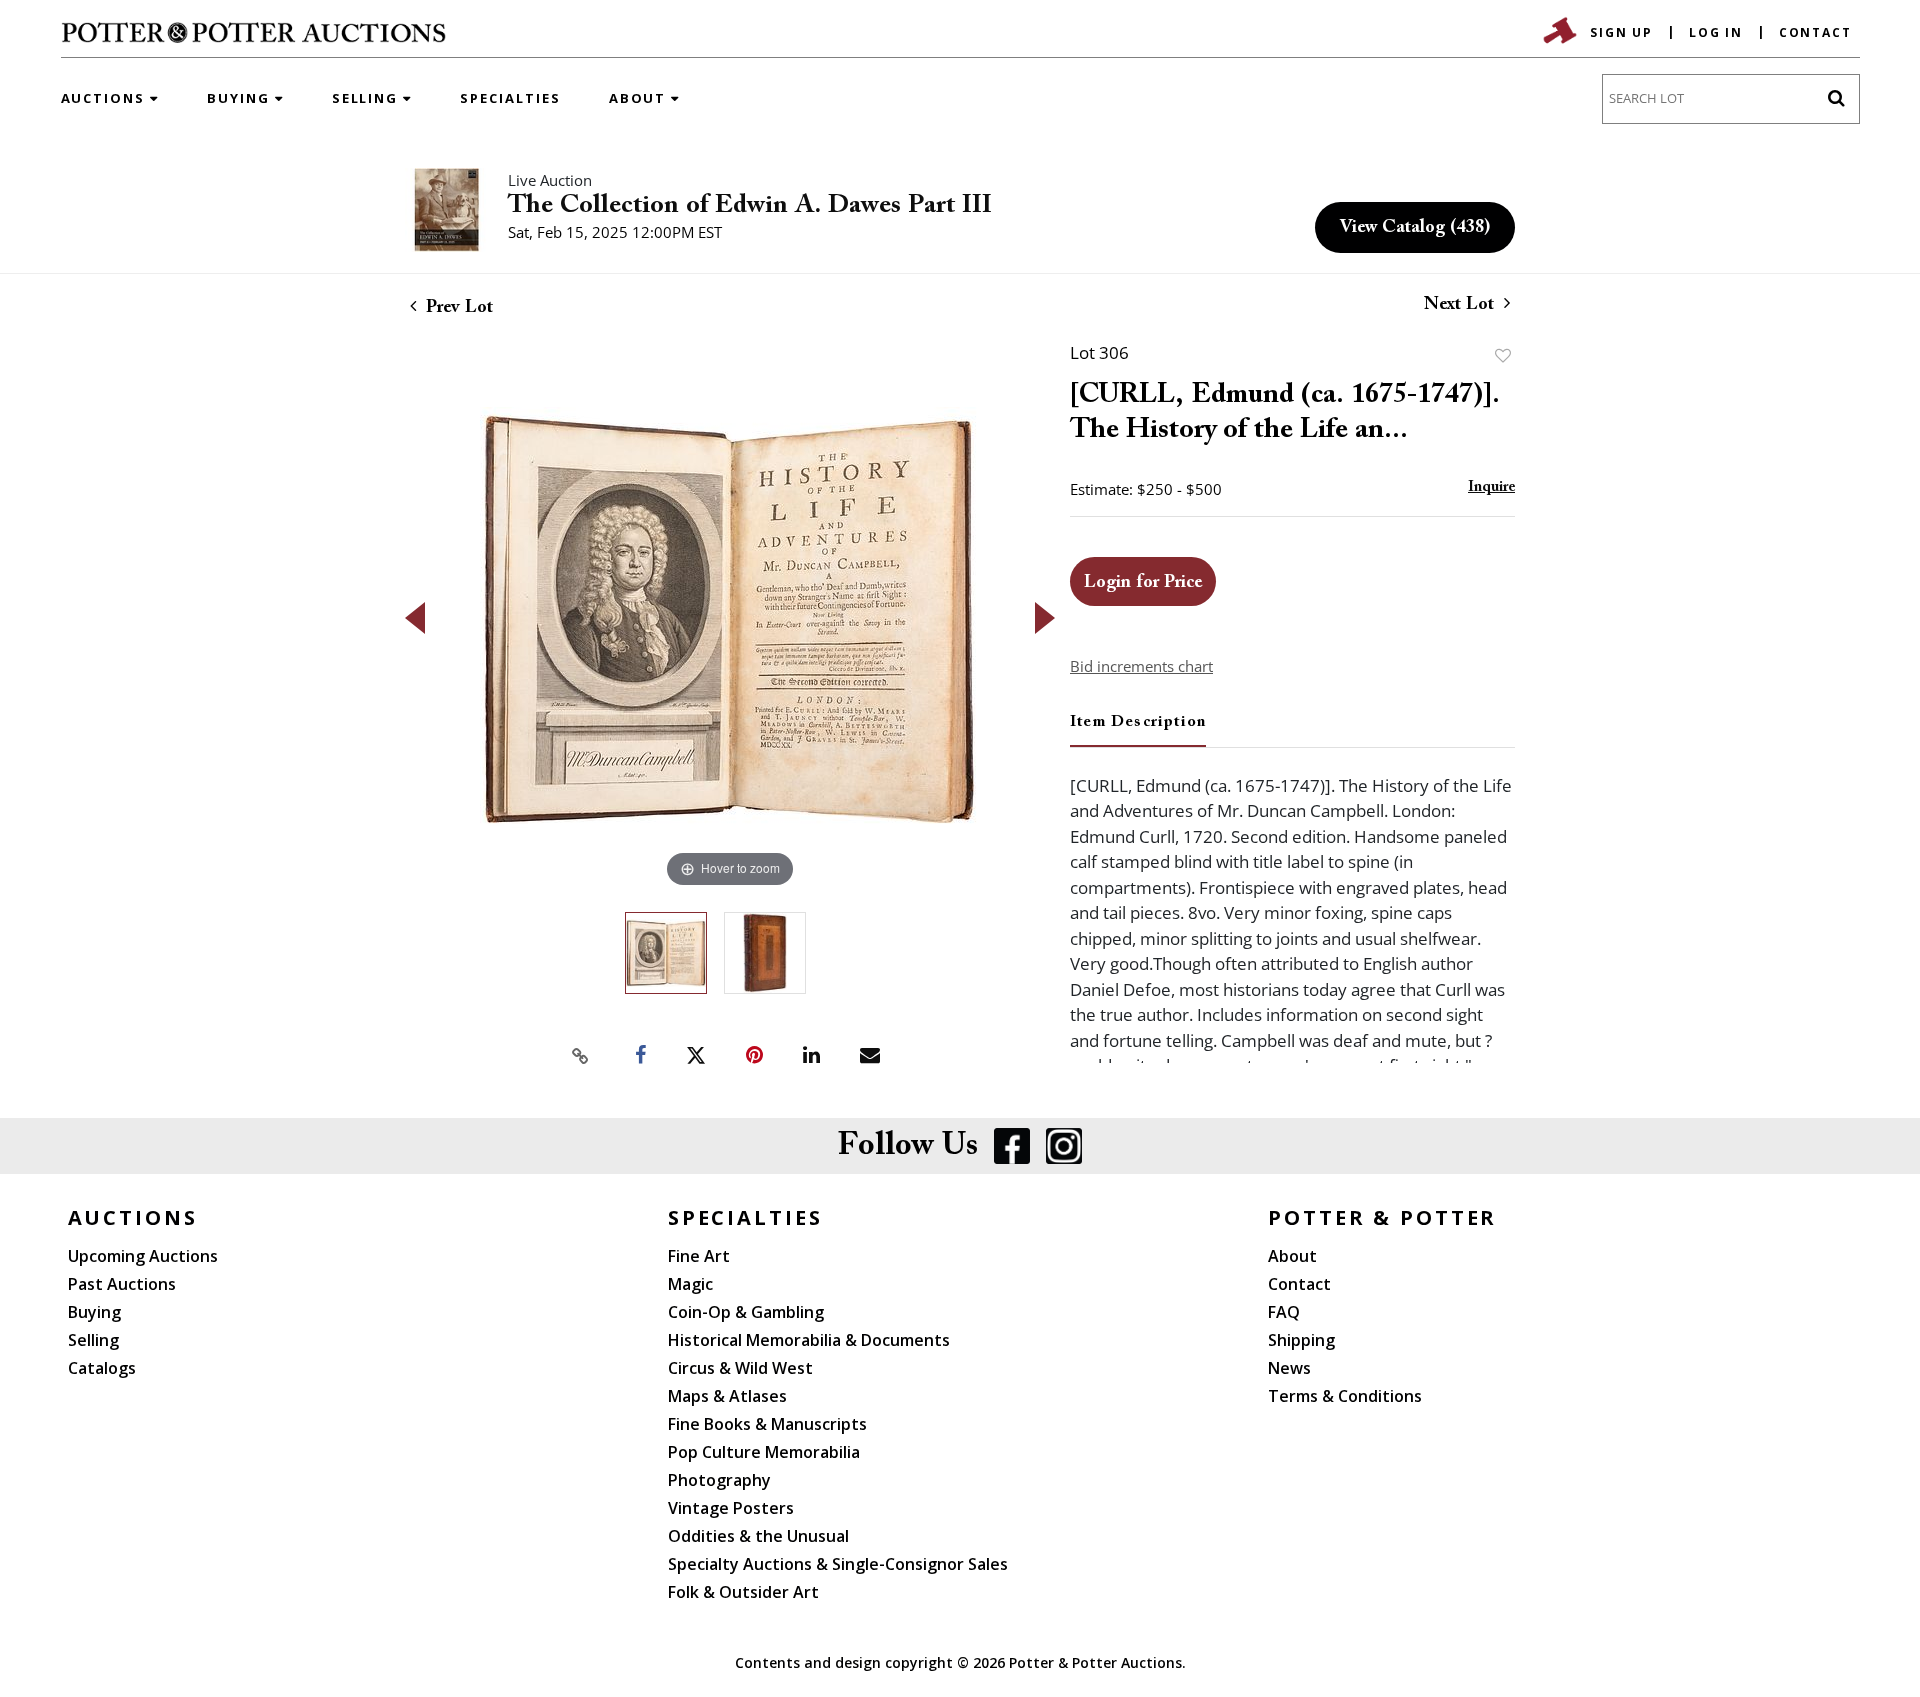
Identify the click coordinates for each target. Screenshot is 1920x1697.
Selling (93, 1340)
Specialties (510, 98)
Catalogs (102, 1368)
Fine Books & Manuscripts (767, 1424)
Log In (1716, 32)
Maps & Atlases (727, 1396)
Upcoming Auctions (143, 1256)
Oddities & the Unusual (758, 1536)
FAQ (1284, 1312)
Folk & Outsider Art (743, 1592)
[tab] (1138, 730)
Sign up (1621, 32)
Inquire (1491, 487)
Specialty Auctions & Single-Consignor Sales (838, 1564)
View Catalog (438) (1415, 228)
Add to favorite (1503, 355)
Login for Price (1143, 583)
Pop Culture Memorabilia (764, 1452)
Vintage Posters (731, 1508)
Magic (690, 1284)
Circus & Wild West (740, 1368)
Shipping (1301, 1340)
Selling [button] (368, 98)
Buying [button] (241, 98)
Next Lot (1461, 305)
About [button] (640, 98)
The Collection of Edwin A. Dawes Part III (750, 206)
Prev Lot (457, 308)
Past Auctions (122, 1284)
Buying (94, 1312)
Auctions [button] (106, 98)
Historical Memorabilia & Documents (809, 1340)
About (1292, 1256)
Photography (719, 1480)
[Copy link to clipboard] (580, 1056)
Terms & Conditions (1345, 1396)
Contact (1815, 32)
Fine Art (699, 1256)
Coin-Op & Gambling (746, 1312)
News (1289, 1368)
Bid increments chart (1141, 666)
